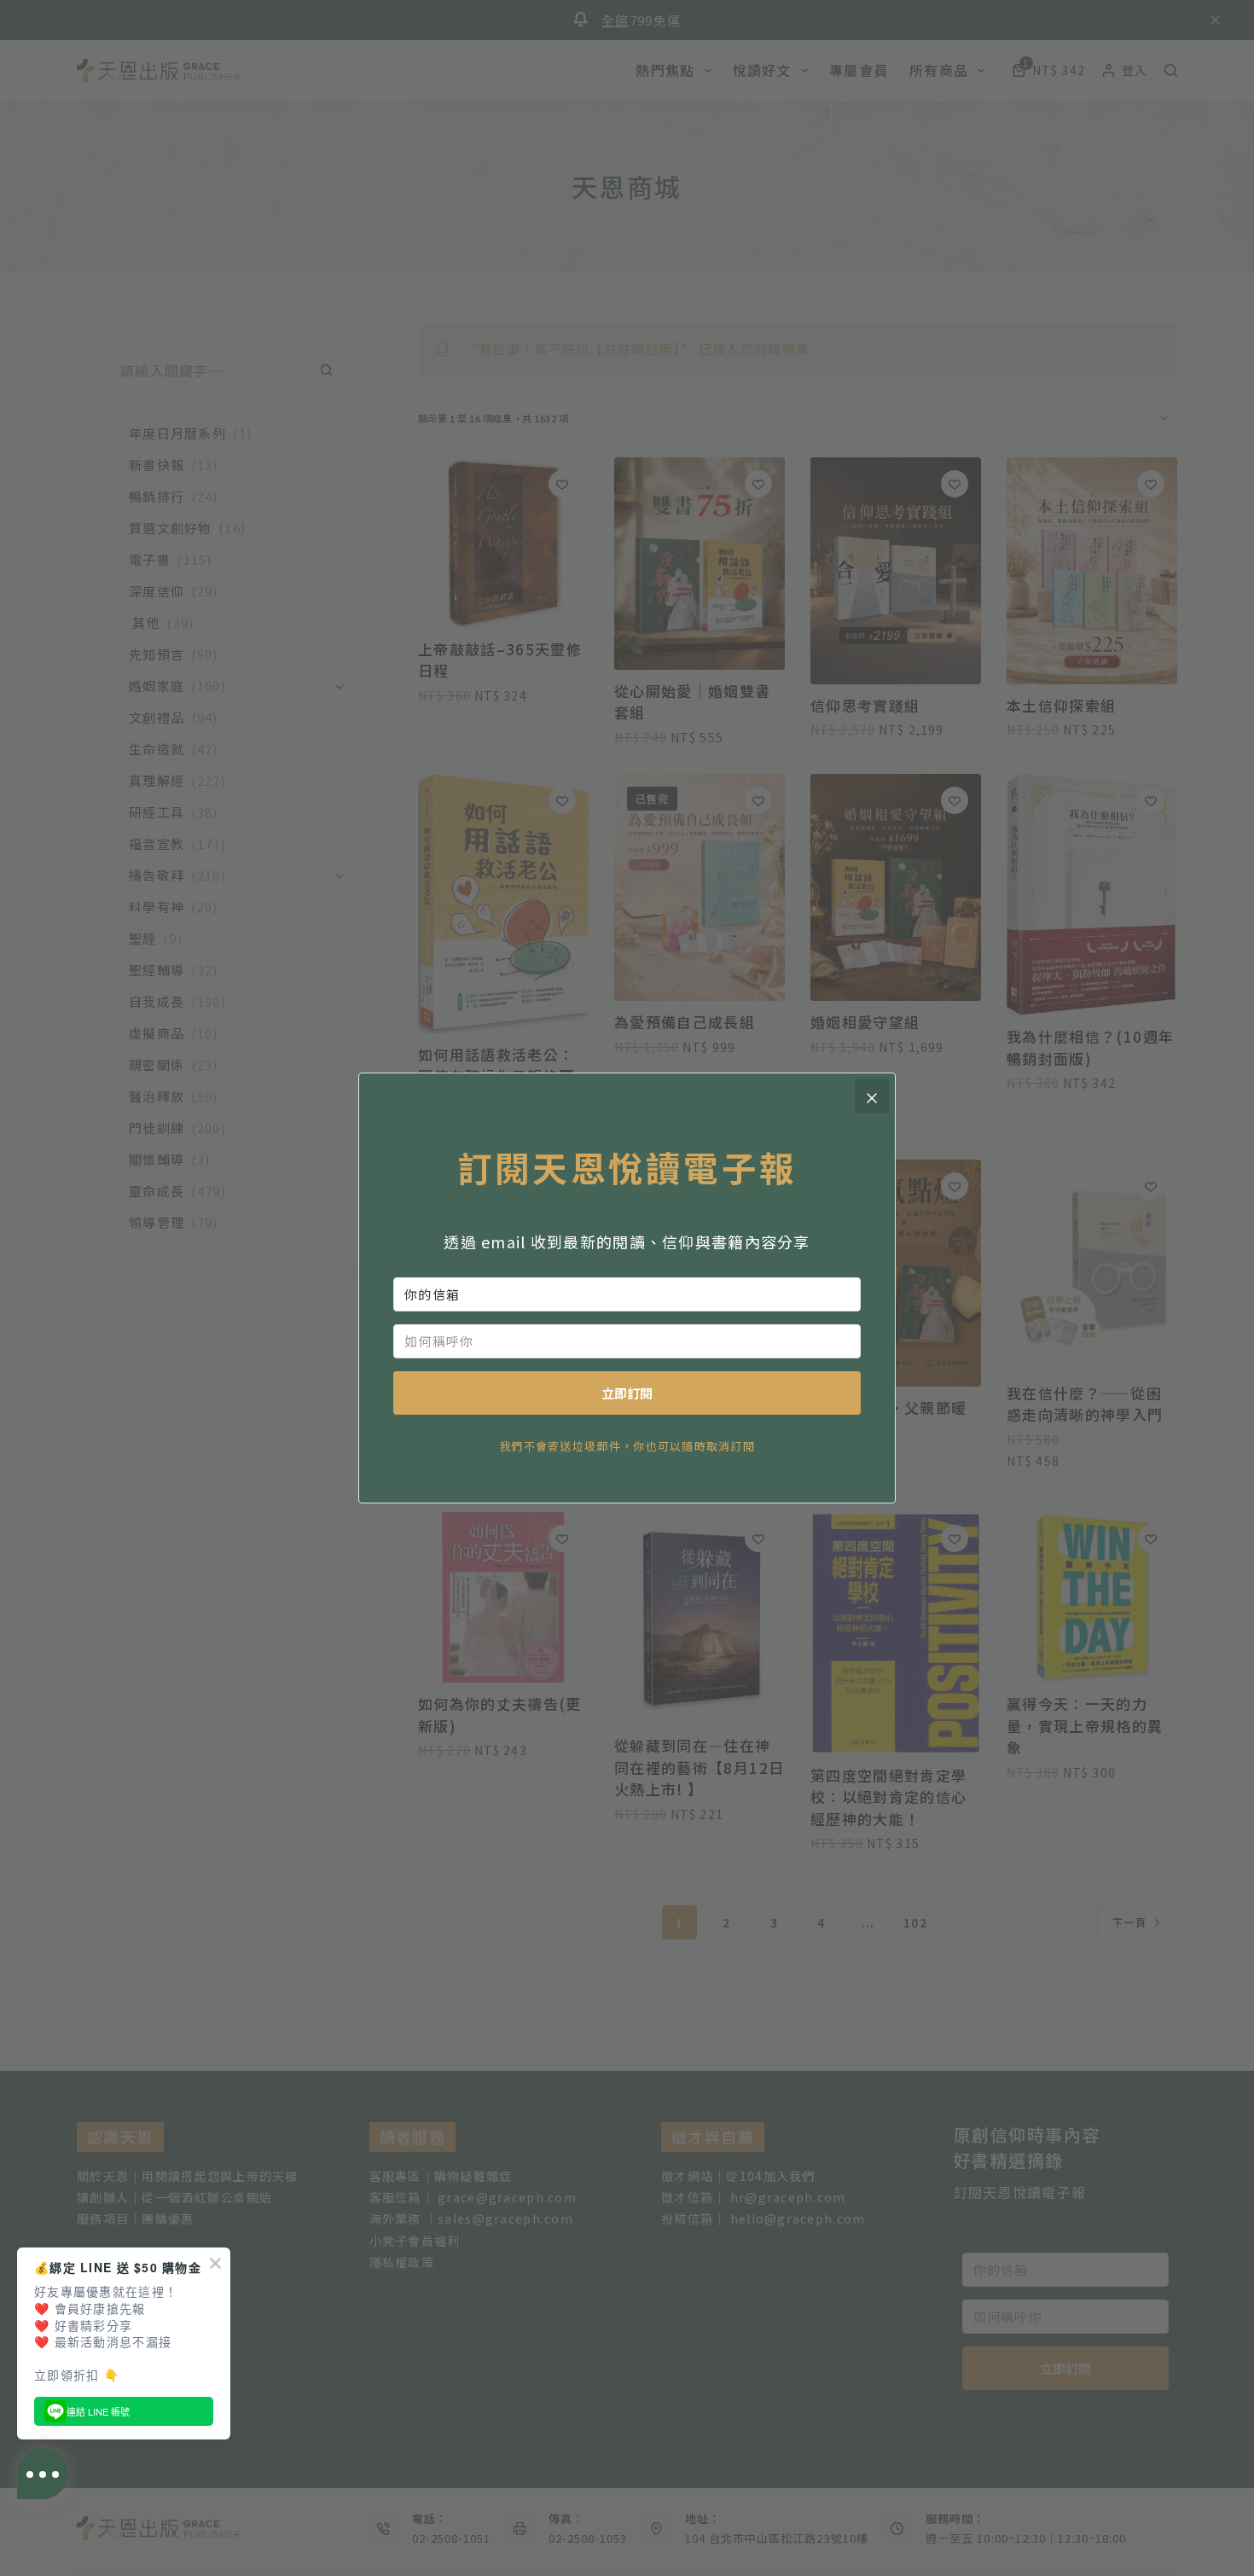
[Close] (872, 1096)
